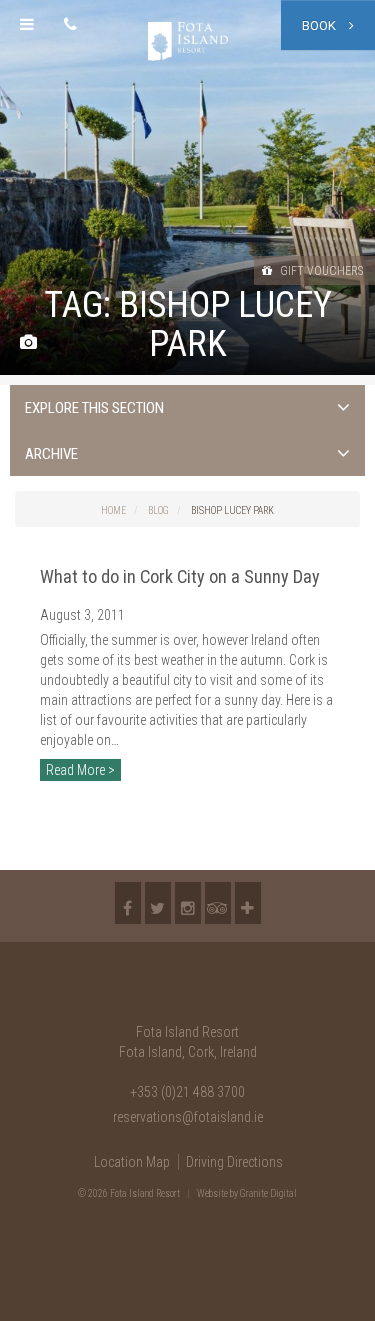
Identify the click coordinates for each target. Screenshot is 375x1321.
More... (248, 903)
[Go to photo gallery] (28, 343)
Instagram (188, 903)
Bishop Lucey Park (232, 510)
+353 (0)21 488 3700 (187, 1092)
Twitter (158, 903)
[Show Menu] (27, 25)
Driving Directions (234, 1162)
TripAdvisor (218, 903)
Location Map (132, 1162)
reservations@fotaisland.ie (188, 1117)
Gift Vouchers (320, 271)
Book (320, 25)
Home (113, 510)
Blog (158, 510)
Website (212, 1193)
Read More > (80, 770)
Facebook (128, 903)
